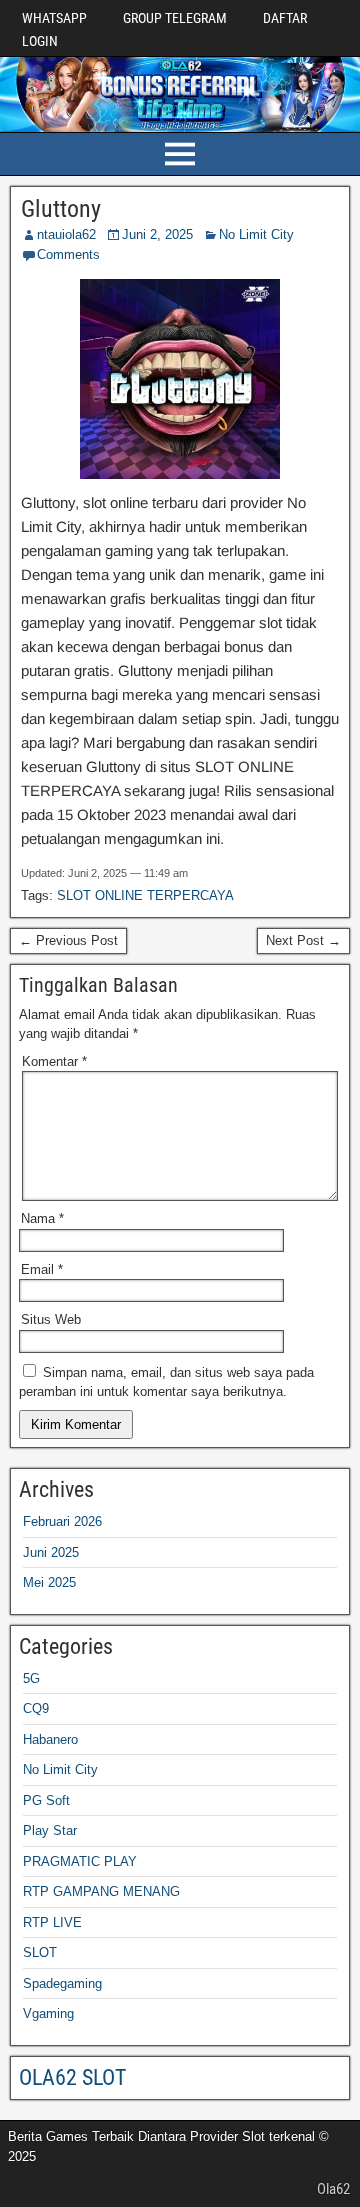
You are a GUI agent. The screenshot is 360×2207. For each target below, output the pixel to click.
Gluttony (61, 209)
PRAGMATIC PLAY (80, 1861)
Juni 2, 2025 (157, 234)
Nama (42, 1218)
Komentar (54, 1061)
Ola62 (333, 2189)
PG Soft (46, 1800)
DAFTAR (285, 18)
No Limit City (256, 234)
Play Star (50, 1830)
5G (31, 1678)
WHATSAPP (54, 18)
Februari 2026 (62, 1521)
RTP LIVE (52, 1922)
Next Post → (303, 940)
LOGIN (40, 41)
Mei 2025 (49, 1582)
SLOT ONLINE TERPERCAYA (145, 895)
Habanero (50, 1739)
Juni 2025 (51, 1552)
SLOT (40, 1952)
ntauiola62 (66, 234)
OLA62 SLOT (72, 2077)
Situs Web (51, 1319)
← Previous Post (68, 940)
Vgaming (48, 2013)
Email (42, 1269)
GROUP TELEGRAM (175, 18)
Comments (68, 254)
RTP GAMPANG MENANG (101, 1891)
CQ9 (36, 1708)
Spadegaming (62, 1983)
